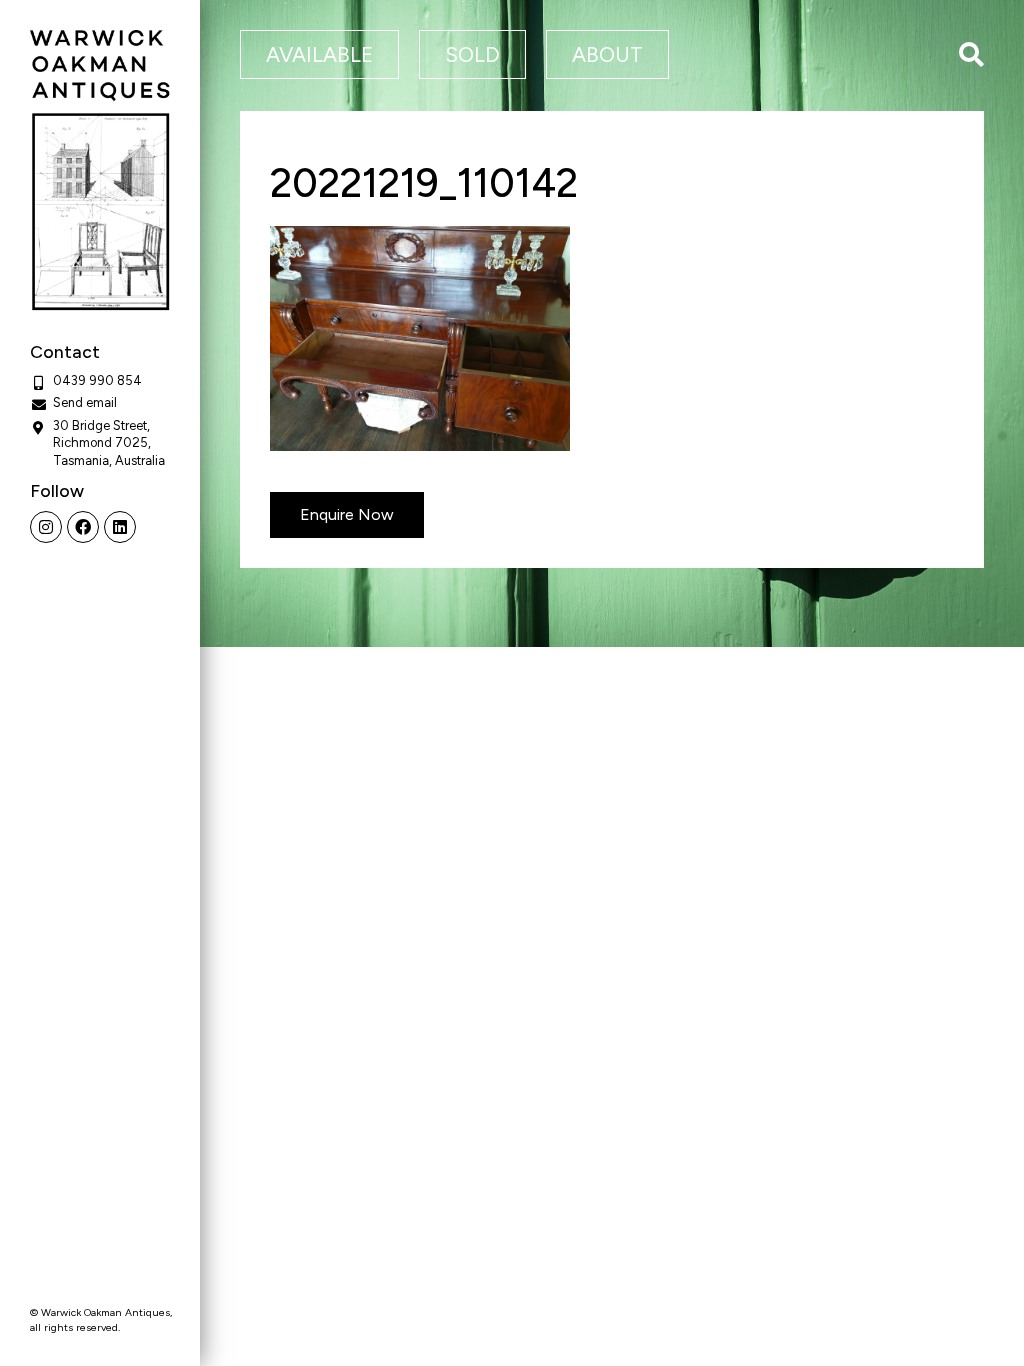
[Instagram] (46, 527)
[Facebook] (83, 527)
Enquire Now (347, 514)
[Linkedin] (120, 527)
